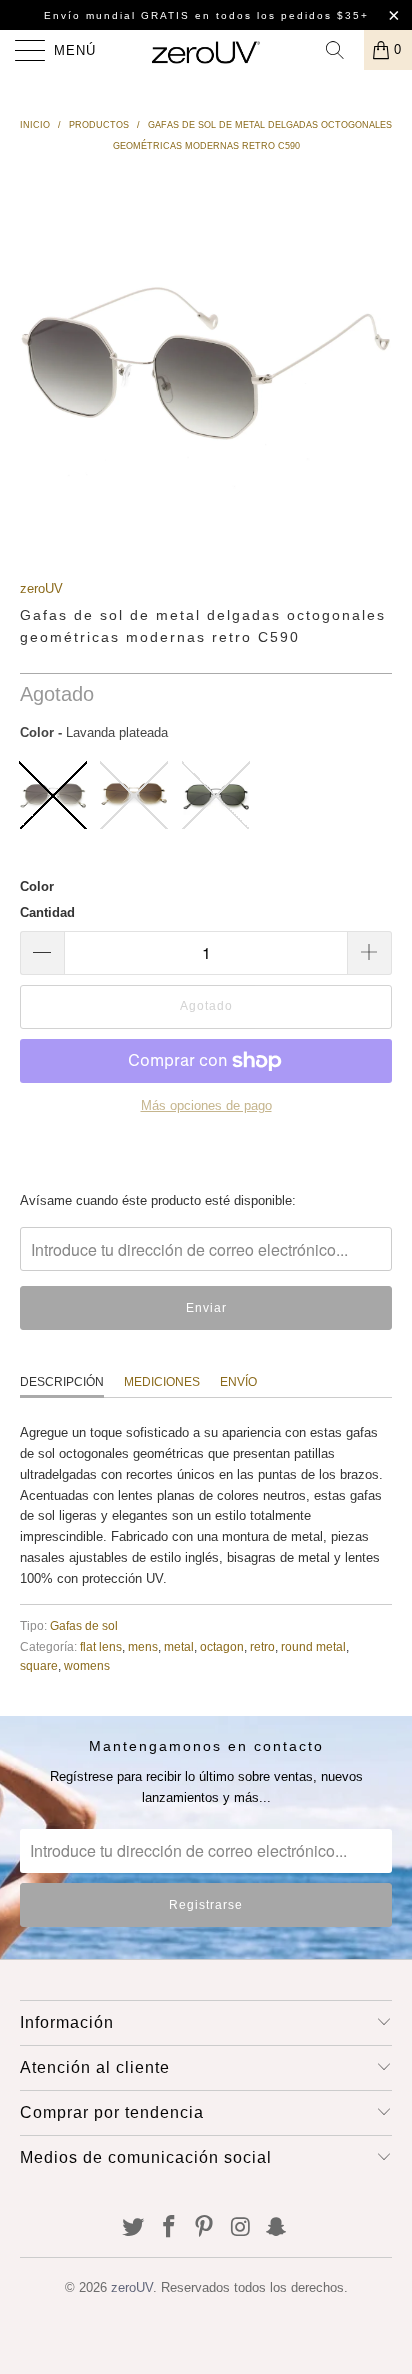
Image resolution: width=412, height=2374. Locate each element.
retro (262, 1646)
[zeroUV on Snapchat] (277, 2228)
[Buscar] (342, 50)
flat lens (101, 1646)
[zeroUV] (206, 50)
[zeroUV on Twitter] (134, 2228)
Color (37, 886)
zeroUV (41, 588)
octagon (222, 1646)
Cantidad (47, 912)
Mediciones (162, 1382)
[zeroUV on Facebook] (169, 2228)
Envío (238, 1382)
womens (87, 1665)
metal (179, 1646)
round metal (313, 1646)
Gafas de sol (84, 1625)
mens (143, 1646)
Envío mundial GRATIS (117, 15)
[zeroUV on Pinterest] (205, 2228)
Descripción (62, 1382)
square (39, 1665)
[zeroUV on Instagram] (241, 2228)
